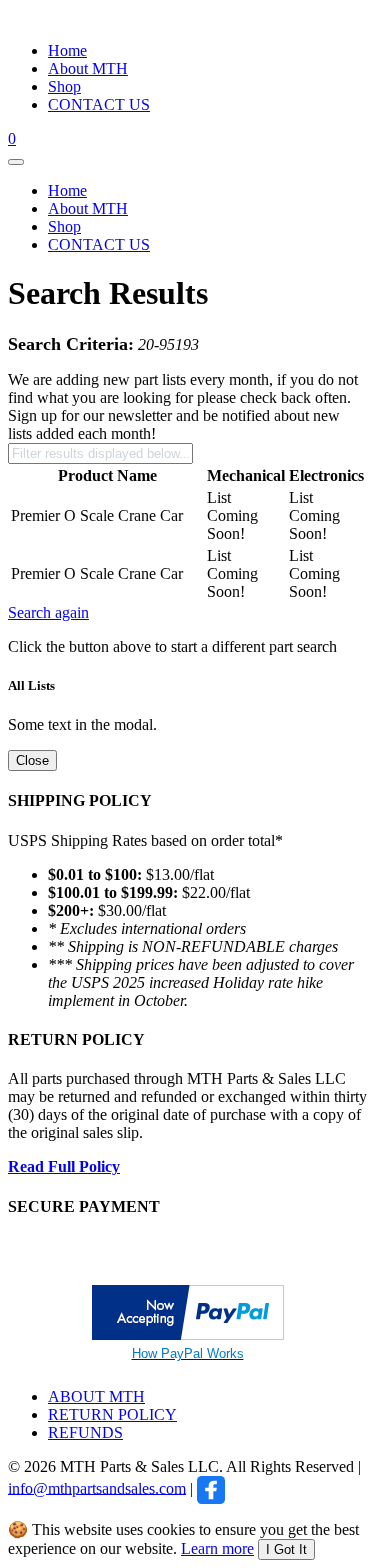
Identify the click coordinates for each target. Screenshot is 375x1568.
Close (32, 760)
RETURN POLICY (112, 1414)
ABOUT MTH (96, 1396)
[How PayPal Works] (188, 1334)
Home (67, 50)
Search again (48, 612)
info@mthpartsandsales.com (97, 1487)
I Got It (286, 1549)
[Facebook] (211, 1487)
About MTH (88, 68)
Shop (64, 86)
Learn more (217, 1548)
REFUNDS (85, 1432)
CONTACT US (99, 104)
